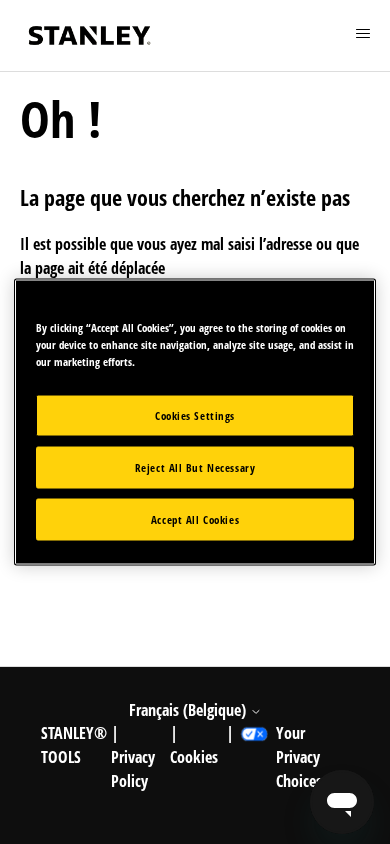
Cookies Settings (195, 415)
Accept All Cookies (195, 519)
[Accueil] (90, 35)
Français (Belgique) (189, 710)
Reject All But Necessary (195, 467)
